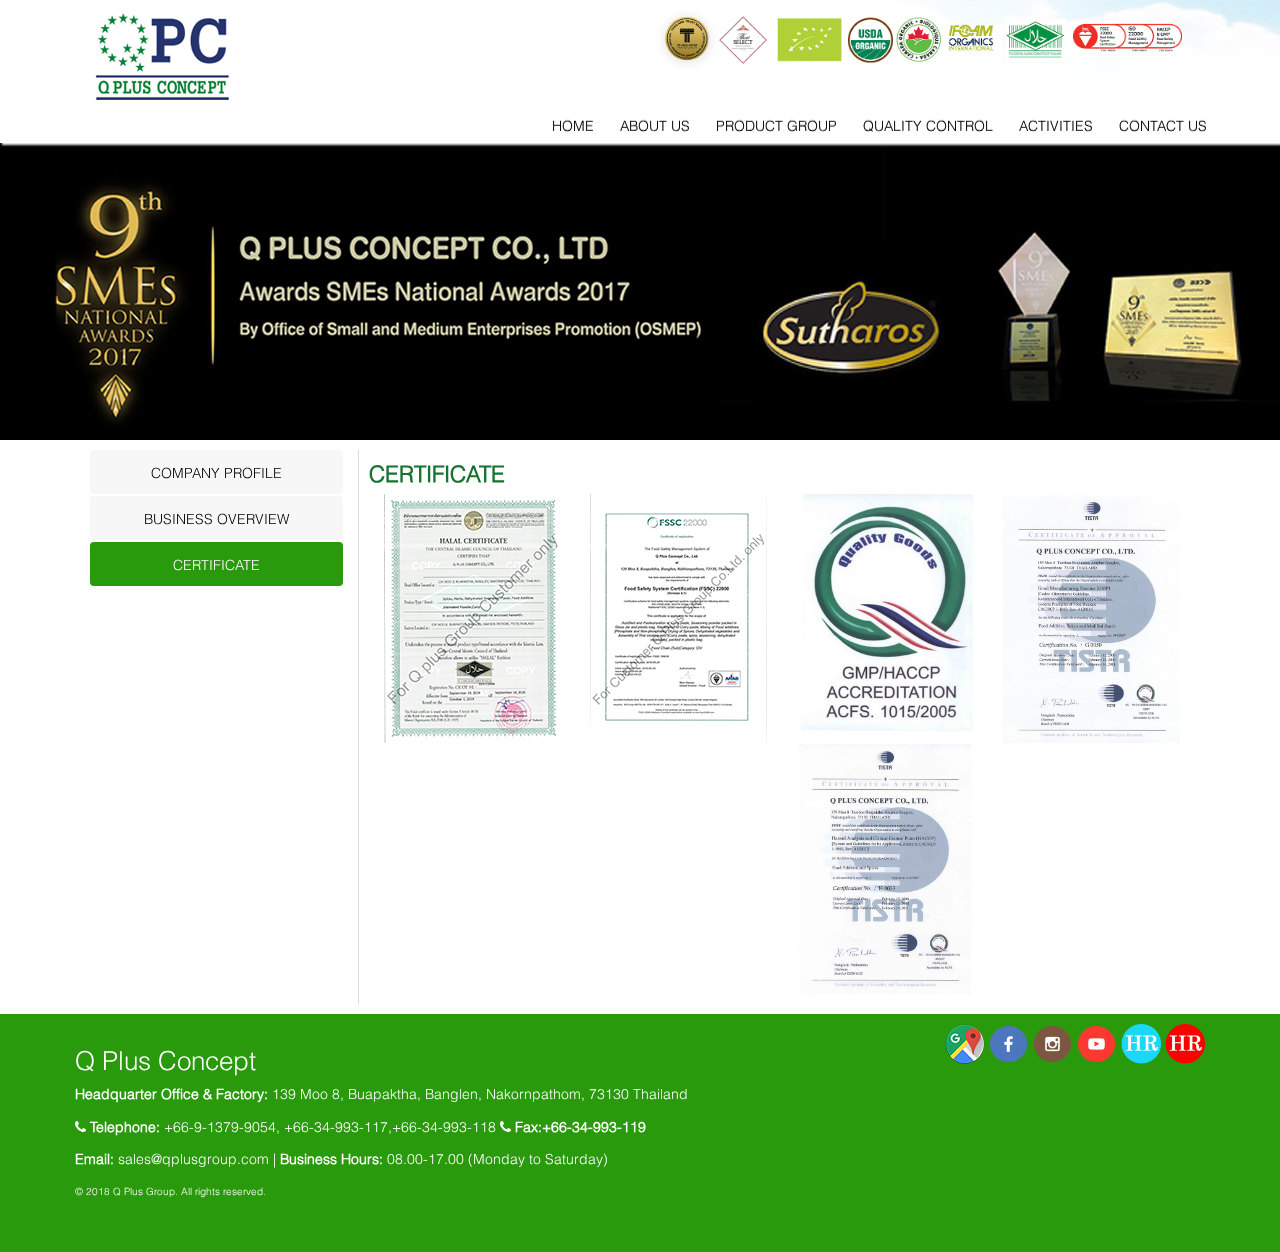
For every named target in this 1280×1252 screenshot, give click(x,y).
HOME (573, 124)
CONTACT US (1163, 124)
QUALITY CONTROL (928, 124)
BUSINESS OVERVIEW (216, 517)
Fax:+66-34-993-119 (580, 1125)
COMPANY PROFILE (216, 471)
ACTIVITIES (1056, 124)
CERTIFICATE (216, 563)
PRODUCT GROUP (776, 124)
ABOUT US (655, 124)
